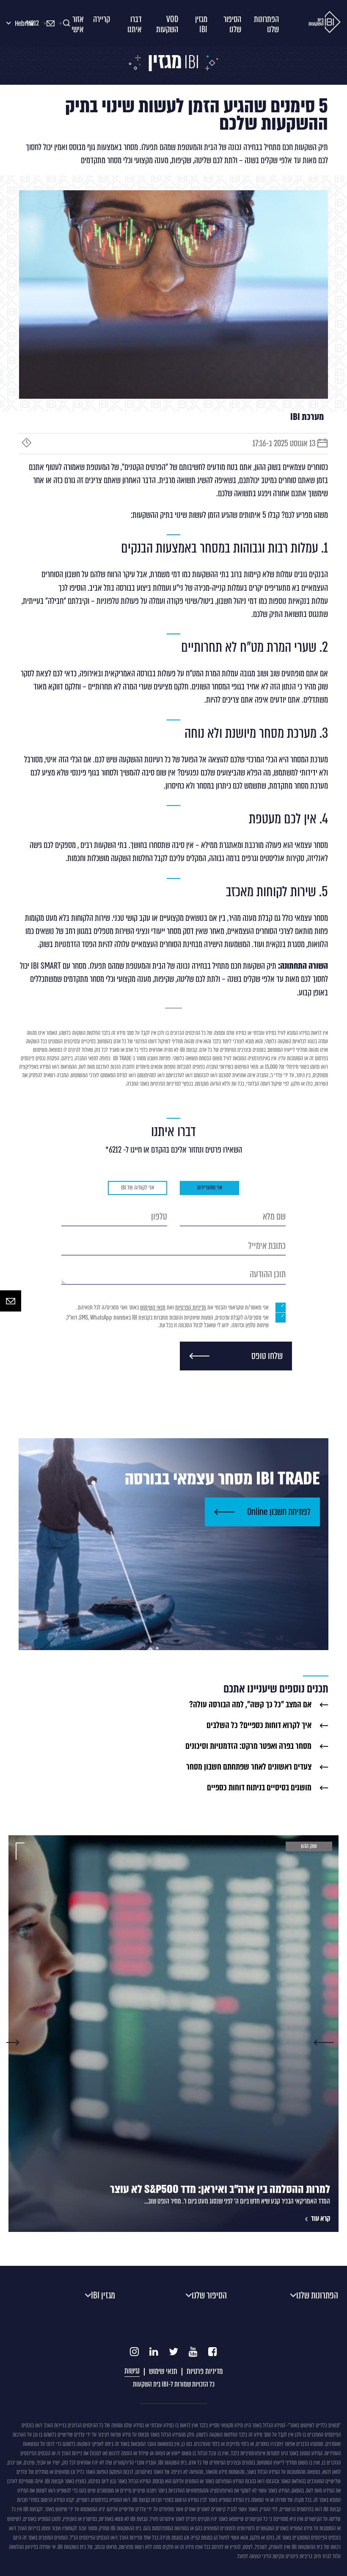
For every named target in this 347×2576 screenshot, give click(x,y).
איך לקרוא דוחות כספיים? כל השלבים (259, 1726)
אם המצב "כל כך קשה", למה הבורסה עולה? (250, 1705)
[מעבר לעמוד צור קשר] (53, 23)
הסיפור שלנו (209, 2295)
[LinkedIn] (154, 2352)
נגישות (132, 2371)
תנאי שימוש (163, 2371)
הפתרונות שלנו (317, 2295)
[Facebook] (213, 2352)
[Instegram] (134, 2352)
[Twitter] (173, 2352)
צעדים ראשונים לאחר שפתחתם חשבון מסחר (249, 1767)
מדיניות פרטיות (205, 2371)
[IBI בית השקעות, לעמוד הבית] (325, 23)
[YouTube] (193, 2352)
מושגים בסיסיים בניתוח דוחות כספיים (259, 1788)
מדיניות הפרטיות (191, 1307)
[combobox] (13, 24)
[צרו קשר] (11, 1301)
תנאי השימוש (153, 1307)
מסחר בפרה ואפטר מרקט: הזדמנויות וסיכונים (248, 1746)
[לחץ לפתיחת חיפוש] (68, 23)
